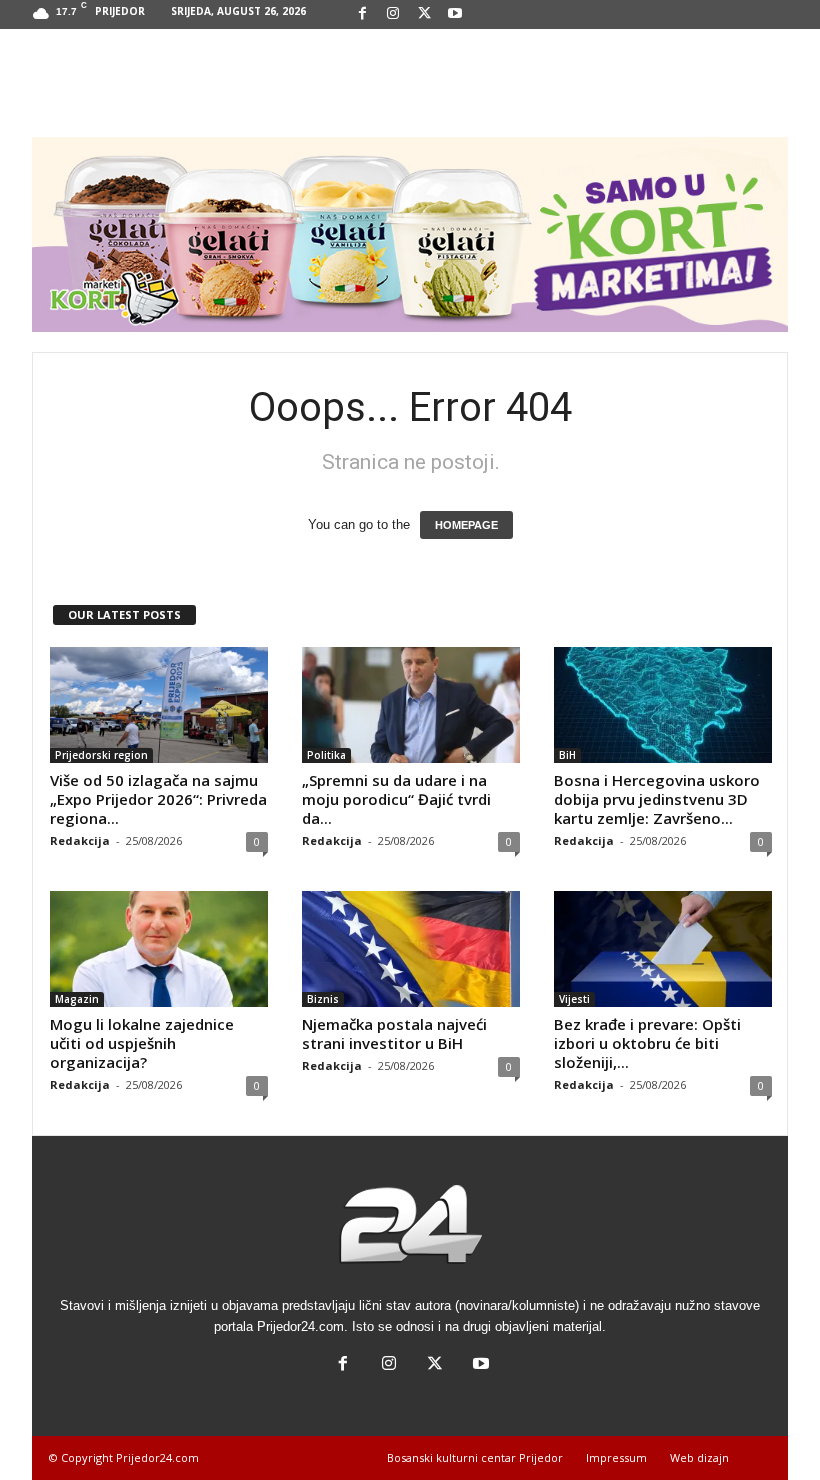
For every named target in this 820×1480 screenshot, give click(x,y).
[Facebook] (362, 14)
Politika (326, 755)
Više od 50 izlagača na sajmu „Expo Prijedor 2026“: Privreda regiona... (158, 799)
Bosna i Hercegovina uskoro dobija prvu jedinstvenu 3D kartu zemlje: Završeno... (657, 799)
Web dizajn (699, 1457)
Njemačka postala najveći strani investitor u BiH (394, 1033)
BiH (567, 755)
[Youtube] (455, 14)
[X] (424, 14)
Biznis (323, 999)
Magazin (77, 999)
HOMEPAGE (466, 525)
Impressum (616, 1457)
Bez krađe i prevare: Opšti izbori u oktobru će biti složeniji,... (647, 1043)
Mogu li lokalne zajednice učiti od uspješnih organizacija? (142, 1043)
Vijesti (574, 999)
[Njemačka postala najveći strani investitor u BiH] (411, 949)
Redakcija (80, 840)
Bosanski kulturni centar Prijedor (475, 1457)
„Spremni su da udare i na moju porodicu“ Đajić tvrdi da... (396, 799)
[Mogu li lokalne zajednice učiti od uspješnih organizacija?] (159, 949)
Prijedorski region (101, 755)
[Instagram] (393, 14)
